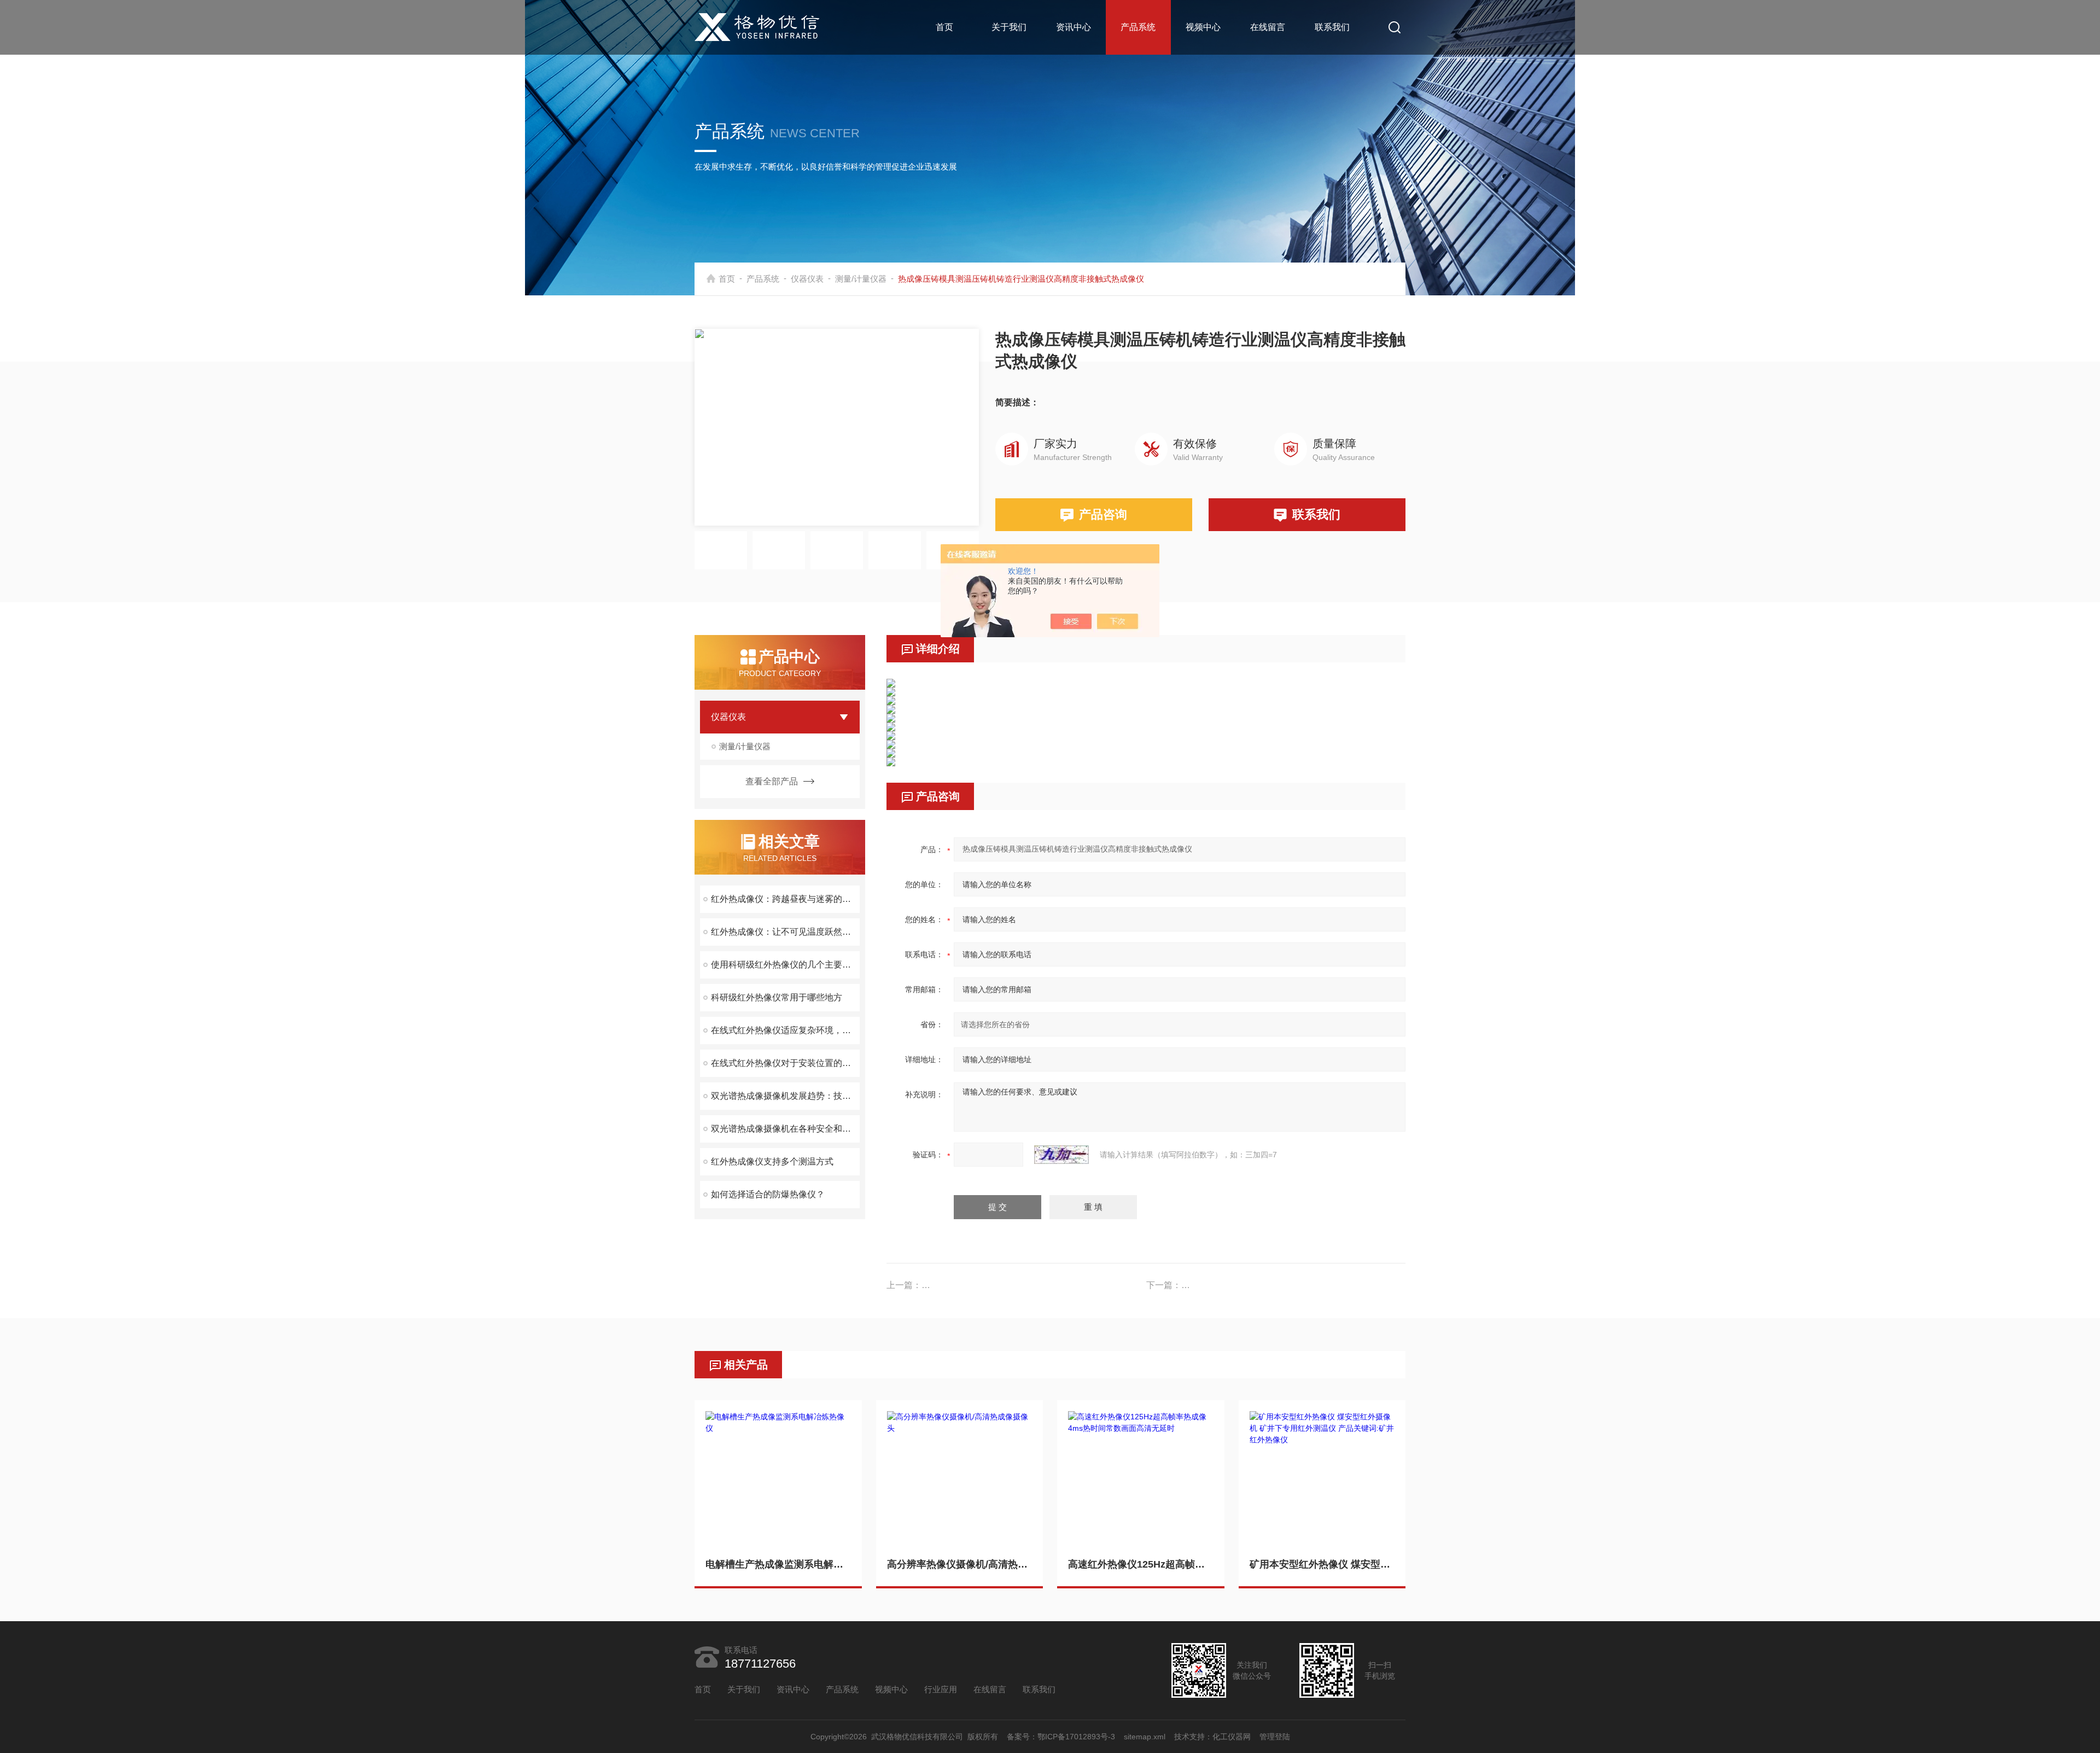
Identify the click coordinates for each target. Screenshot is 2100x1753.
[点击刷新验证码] (1061, 1155)
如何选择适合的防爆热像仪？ (768, 1194)
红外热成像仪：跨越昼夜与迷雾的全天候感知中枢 (785, 899)
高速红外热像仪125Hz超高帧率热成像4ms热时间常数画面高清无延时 (1141, 1564)
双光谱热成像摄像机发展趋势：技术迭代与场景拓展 (785, 1096)
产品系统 (1138, 27)
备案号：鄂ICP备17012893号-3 (1061, 1737)
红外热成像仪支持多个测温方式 (772, 1161)
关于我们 (1009, 27)
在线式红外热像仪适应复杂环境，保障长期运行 (785, 1030)
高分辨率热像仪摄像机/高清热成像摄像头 (960, 1564)
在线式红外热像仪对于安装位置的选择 (785, 1063)
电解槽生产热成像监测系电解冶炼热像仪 (778, 1564)
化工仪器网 (1232, 1737)
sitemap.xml (1145, 1737)
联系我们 (1332, 27)
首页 (944, 27)
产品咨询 (1103, 514)
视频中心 (1203, 27)
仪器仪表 (807, 279)
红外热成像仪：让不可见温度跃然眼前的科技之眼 (785, 932)
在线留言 (1268, 27)
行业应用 (941, 1689)
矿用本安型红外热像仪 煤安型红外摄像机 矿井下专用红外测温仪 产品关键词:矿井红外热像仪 (1322, 1564)
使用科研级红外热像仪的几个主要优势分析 (785, 965)
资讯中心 (1074, 27)
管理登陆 (1275, 1737)
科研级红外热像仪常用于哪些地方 (777, 997)
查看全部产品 (772, 781)
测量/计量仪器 (861, 279)
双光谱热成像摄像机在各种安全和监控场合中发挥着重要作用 (785, 1129)
